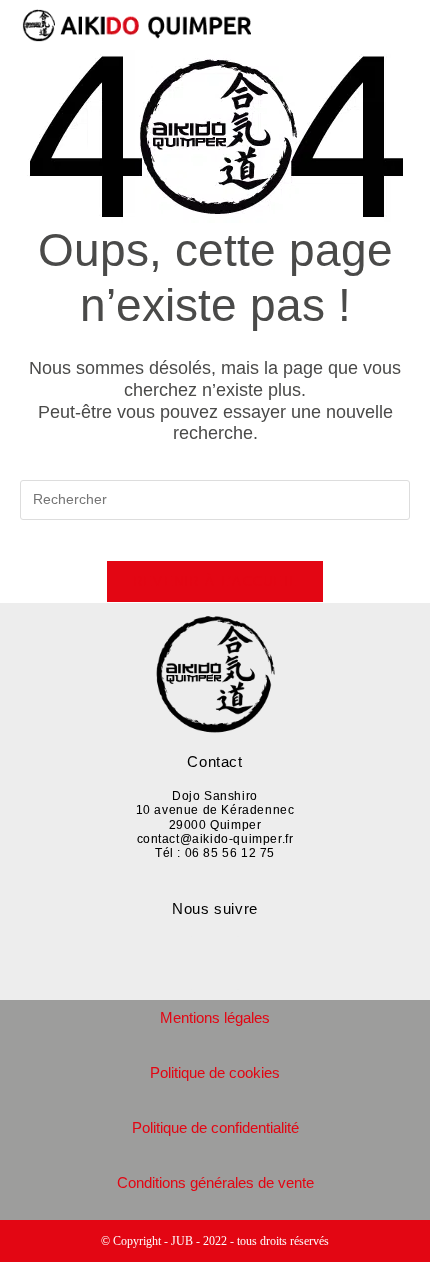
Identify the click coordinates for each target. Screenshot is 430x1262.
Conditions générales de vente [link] (215, 1182)
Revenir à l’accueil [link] (215, 581)
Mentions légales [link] (215, 1017)
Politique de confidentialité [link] (215, 1127)
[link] (149, 25)
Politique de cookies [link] (215, 1072)
